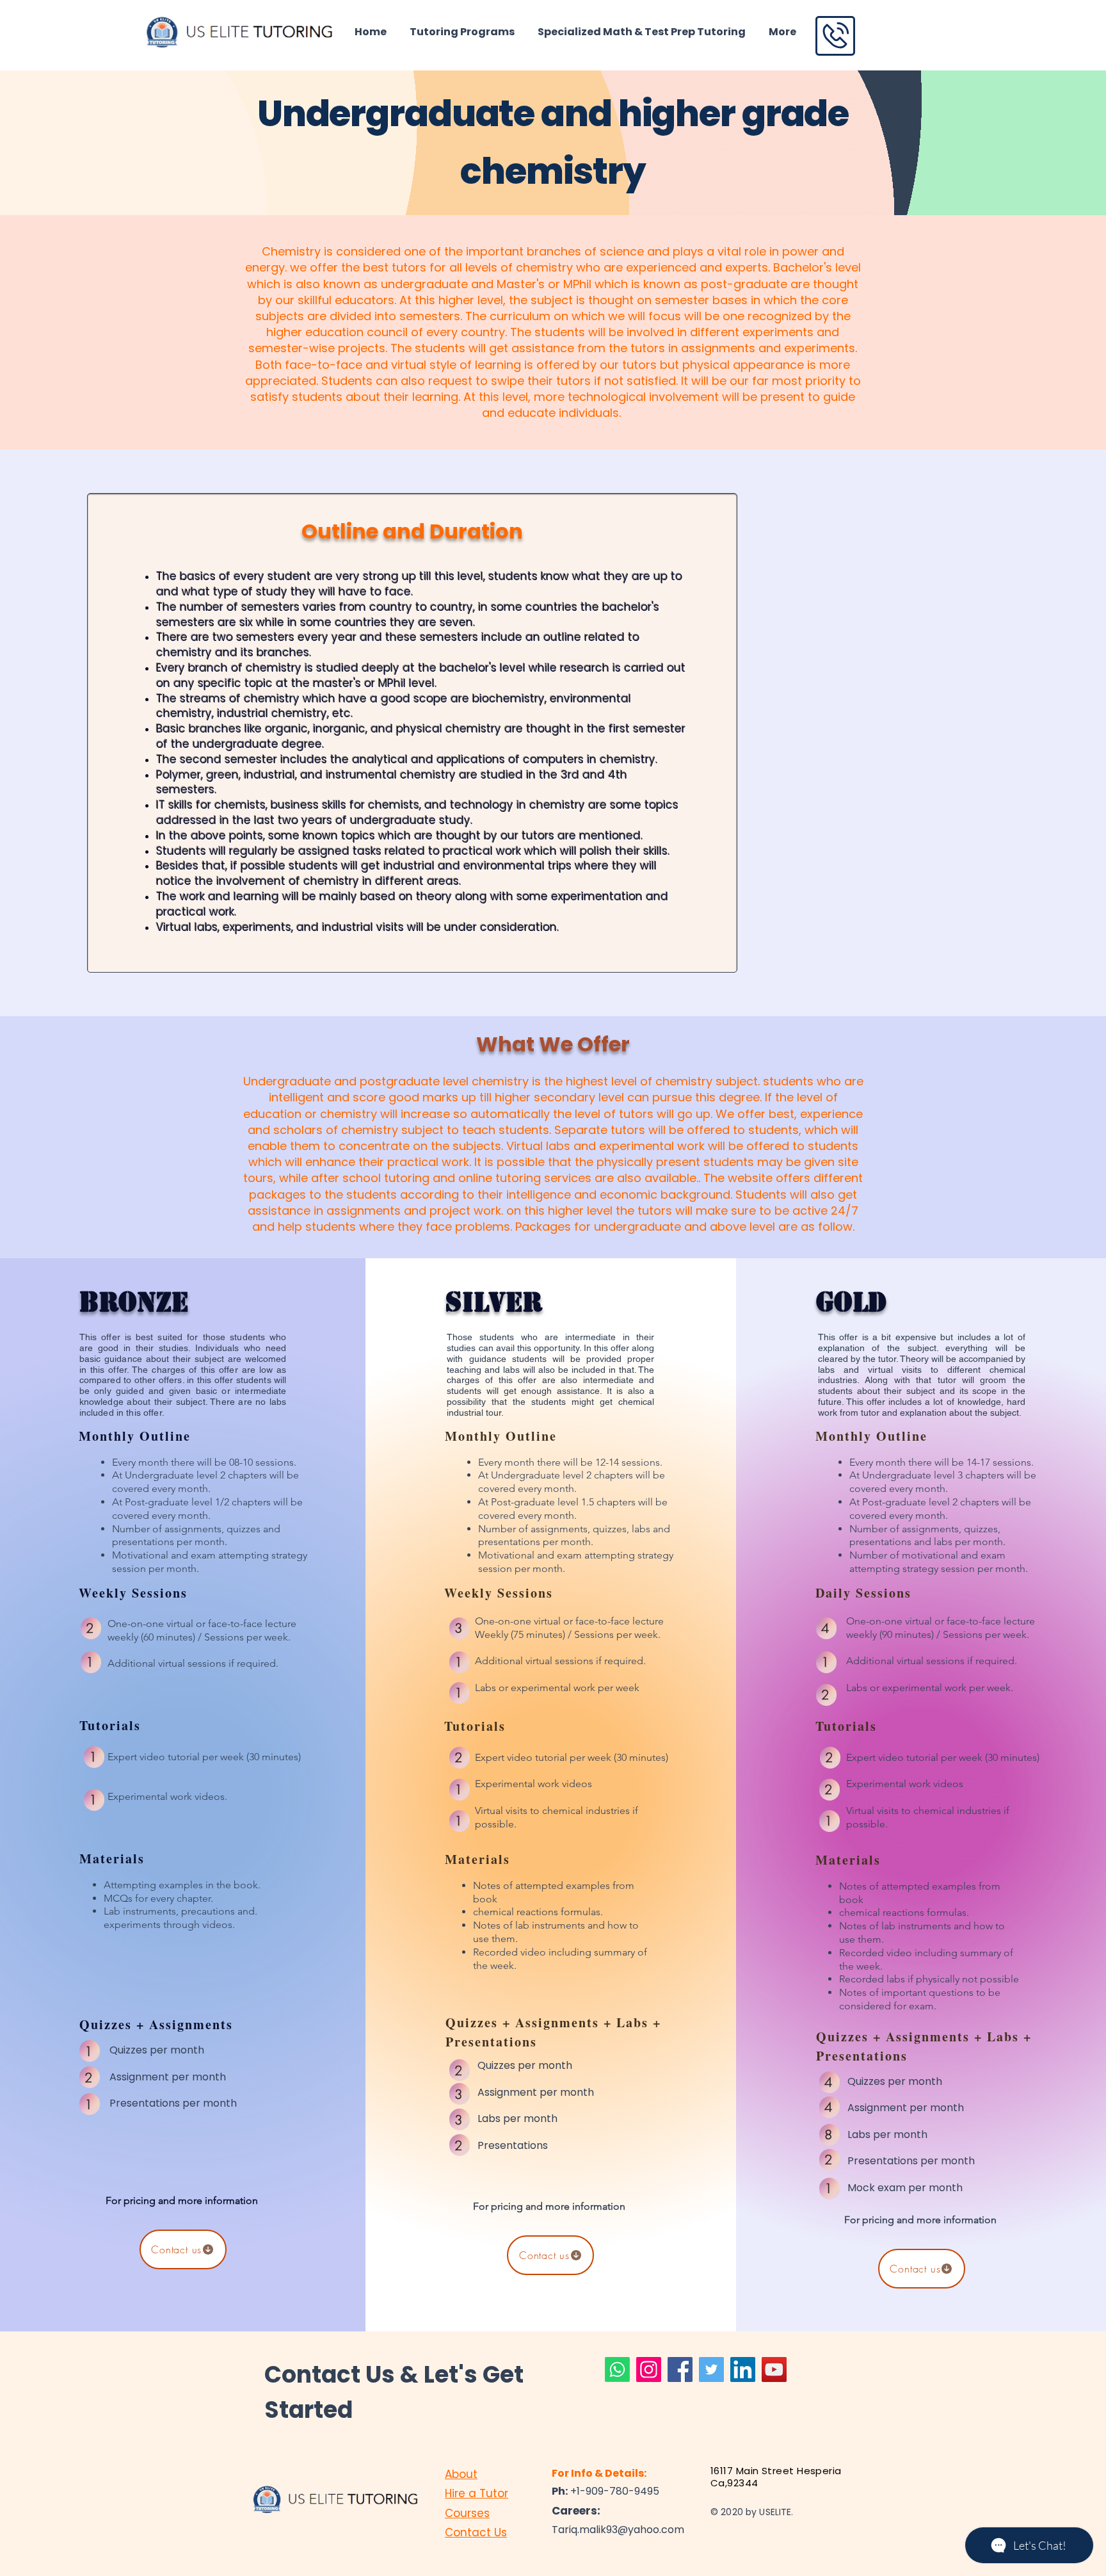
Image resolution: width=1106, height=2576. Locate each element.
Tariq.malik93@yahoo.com (618, 2530)
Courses (467, 2513)
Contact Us (476, 2532)
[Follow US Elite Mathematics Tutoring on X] (711, 2369)
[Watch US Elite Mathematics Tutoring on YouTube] (774, 2369)
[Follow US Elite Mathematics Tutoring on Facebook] (680, 2369)
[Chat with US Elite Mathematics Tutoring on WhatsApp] (617, 2369)
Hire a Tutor (477, 2493)
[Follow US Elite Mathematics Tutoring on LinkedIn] (743, 2369)
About (461, 2474)
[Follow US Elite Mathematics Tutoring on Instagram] (649, 2369)
